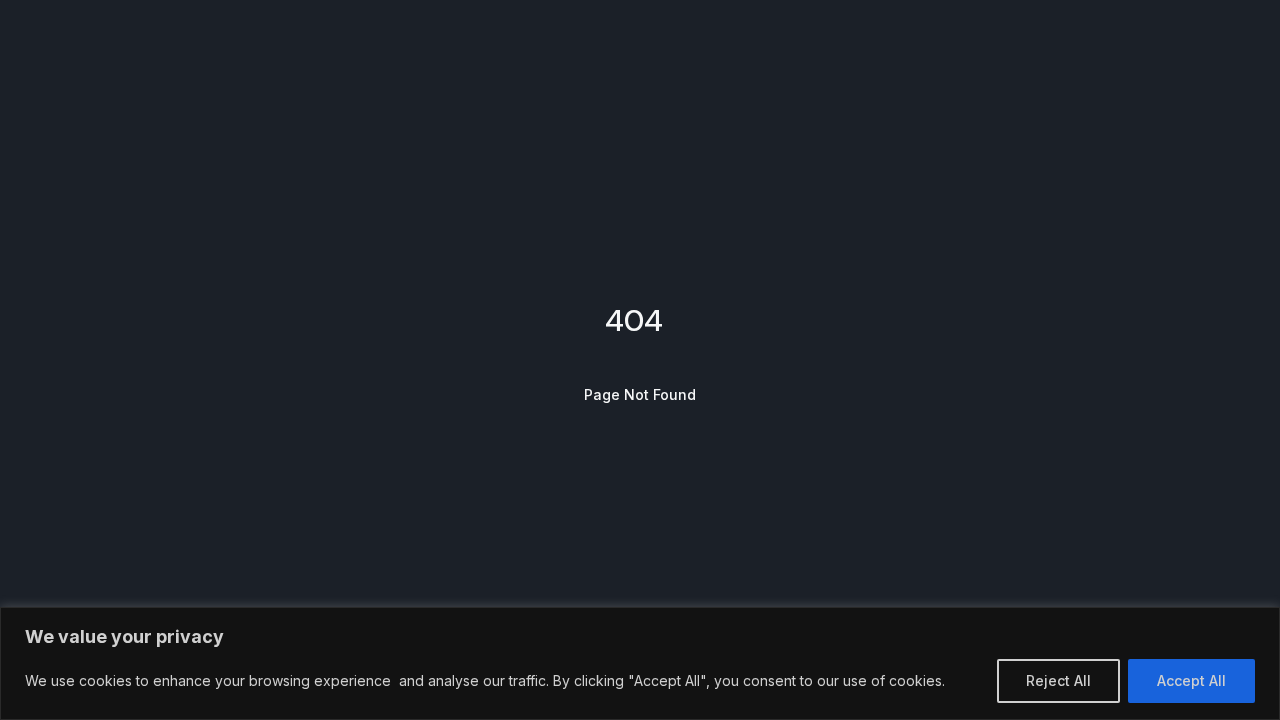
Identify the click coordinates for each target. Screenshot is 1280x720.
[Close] (1259, 624)
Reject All (1058, 680)
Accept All (1191, 680)
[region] (640, 663)
